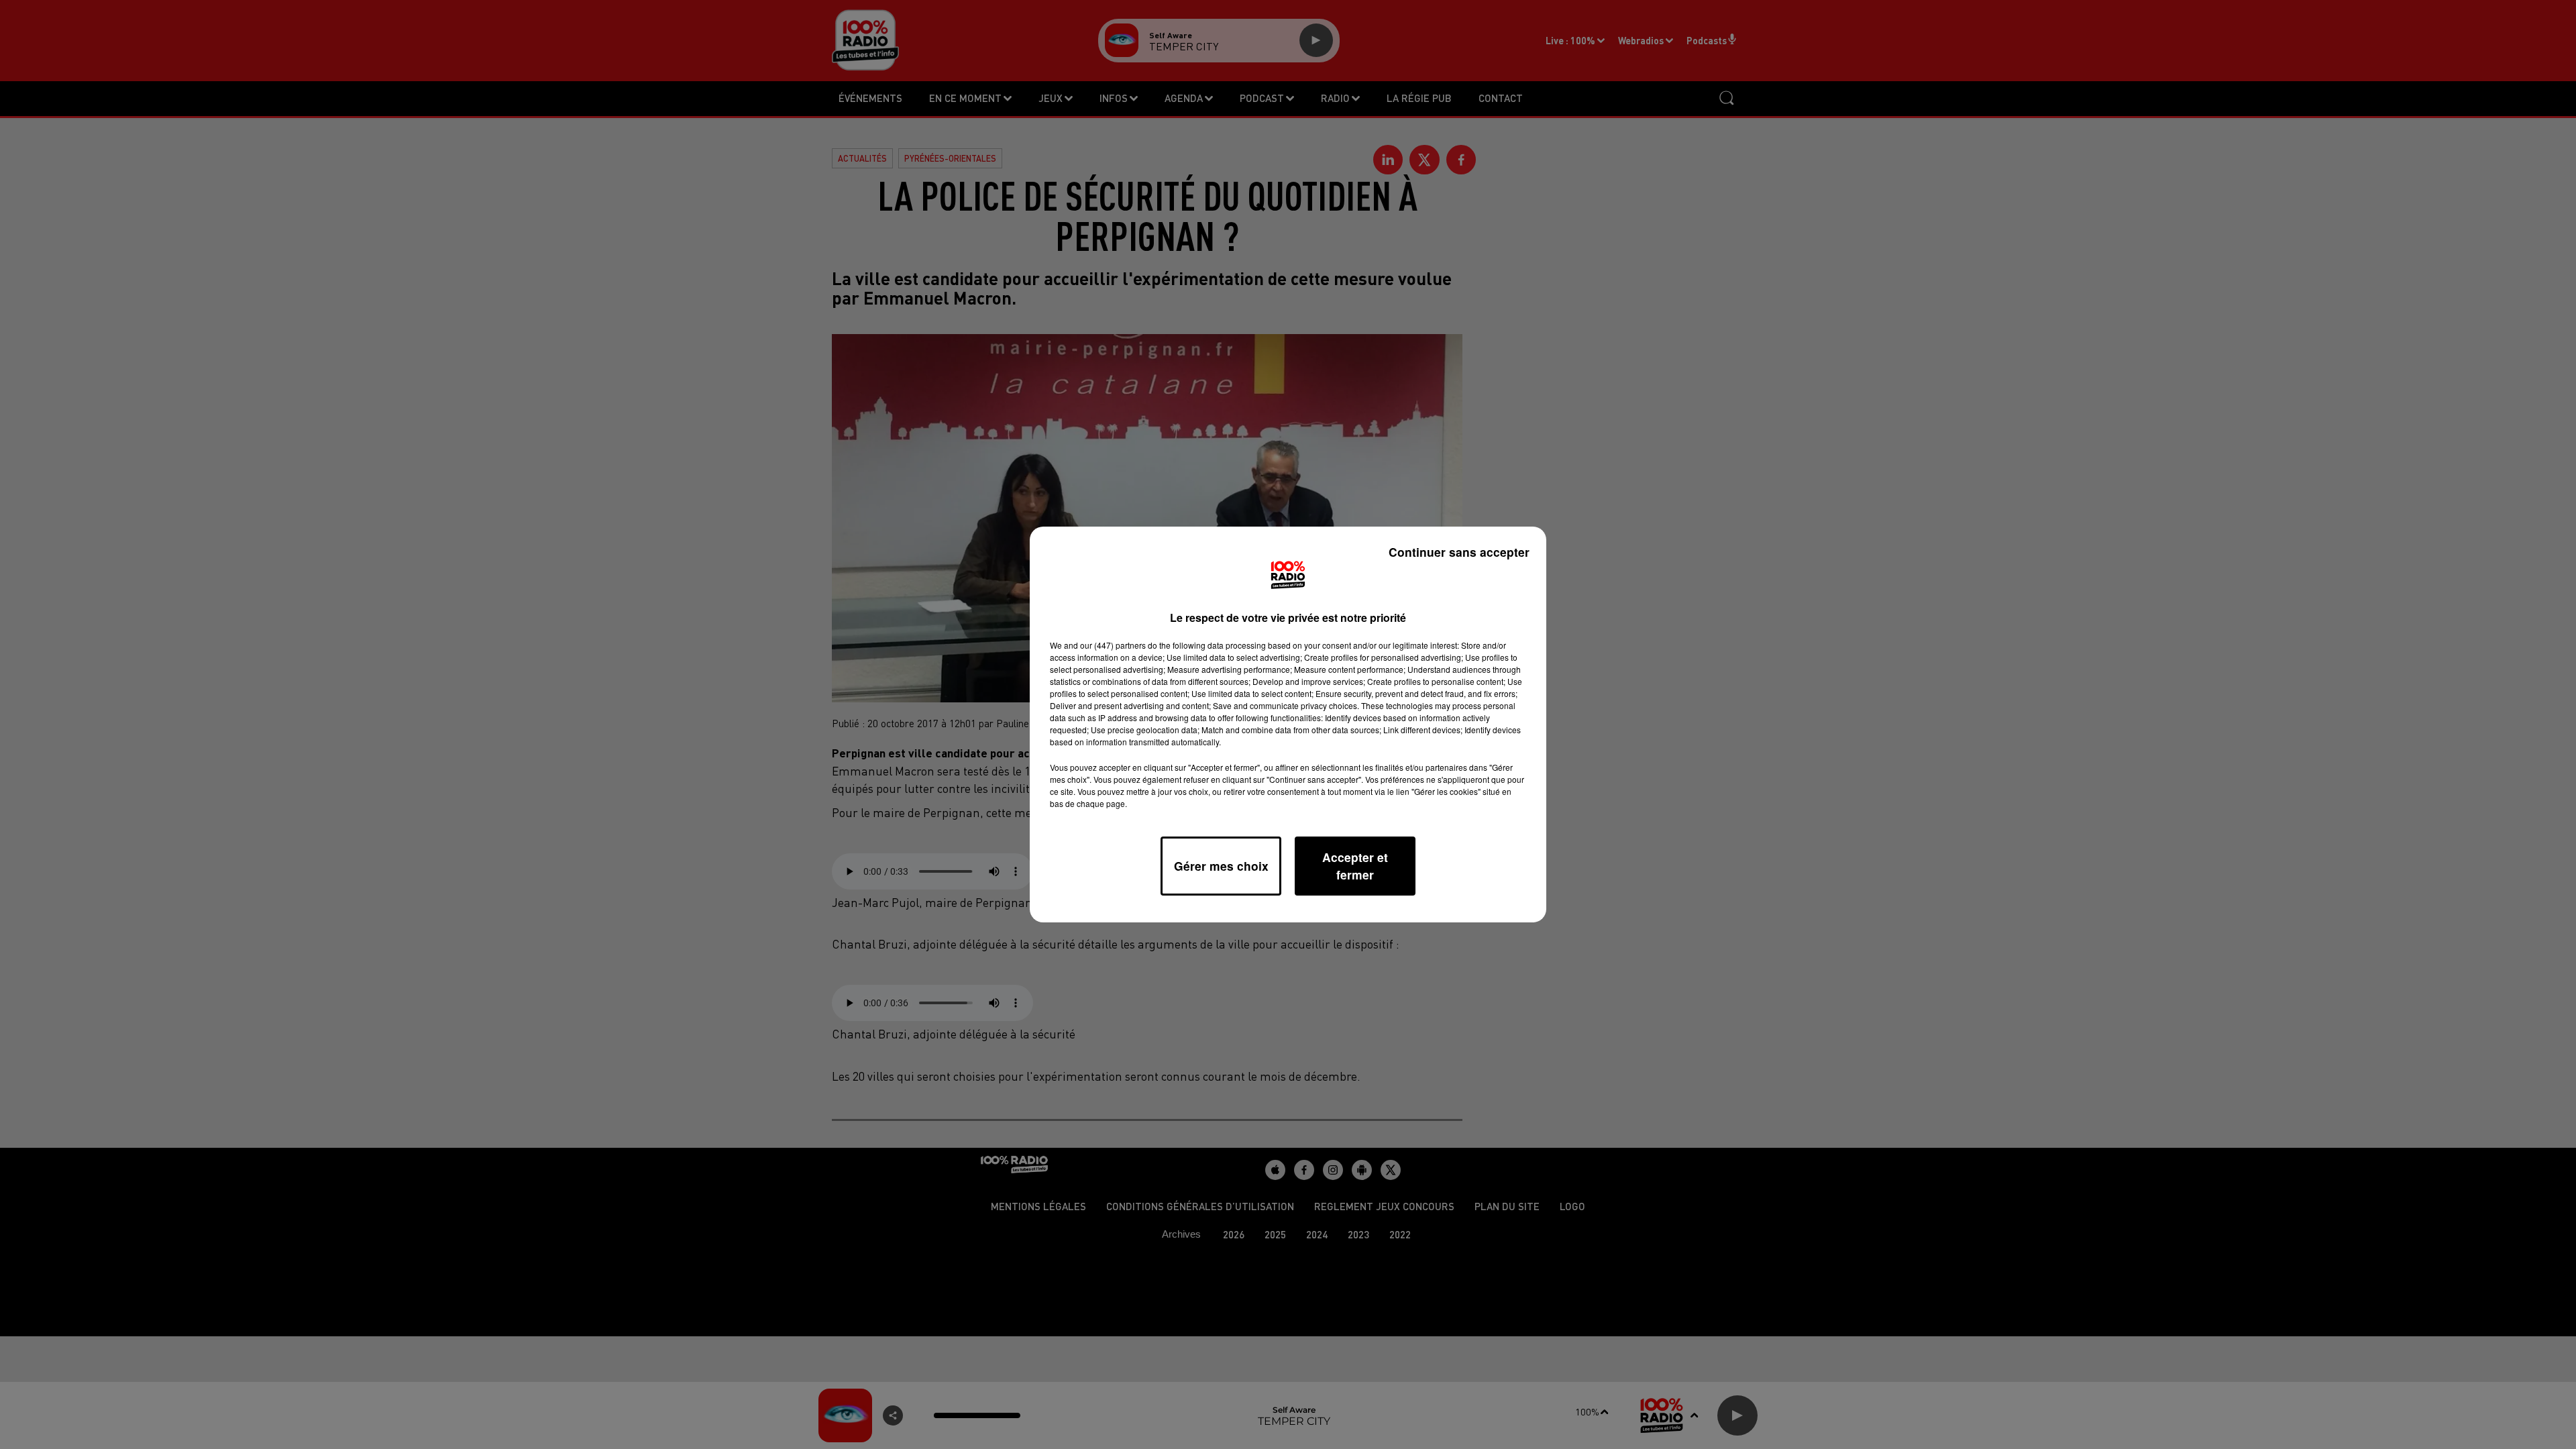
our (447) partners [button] (1113, 645)
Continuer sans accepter (1459, 552)
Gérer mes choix (1221, 866)
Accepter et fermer (1355, 866)
